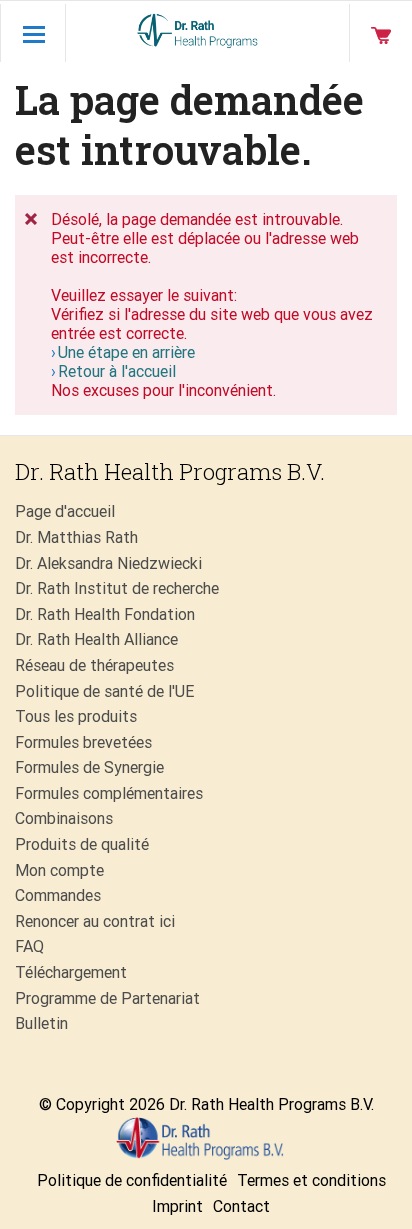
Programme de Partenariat (107, 998)
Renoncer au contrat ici (95, 921)
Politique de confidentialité (132, 1180)
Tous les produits (76, 716)
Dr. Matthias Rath (76, 537)
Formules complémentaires (109, 793)
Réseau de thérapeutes (94, 665)
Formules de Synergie (89, 767)
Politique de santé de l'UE (104, 691)
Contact (241, 1206)
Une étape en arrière (126, 352)
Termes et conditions (311, 1180)
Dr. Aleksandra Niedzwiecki (108, 563)
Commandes (58, 895)
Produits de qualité (82, 844)
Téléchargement (71, 972)
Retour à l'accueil (117, 371)
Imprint (177, 1206)
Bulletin (41, 1023)
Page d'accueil (65, 511)
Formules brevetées (83, 742)
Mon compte (59, 870)
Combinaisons (64, 818)
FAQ (29, 946)
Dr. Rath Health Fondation (105, 614)
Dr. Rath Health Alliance (96, 639)
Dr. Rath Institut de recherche (117, 588)
